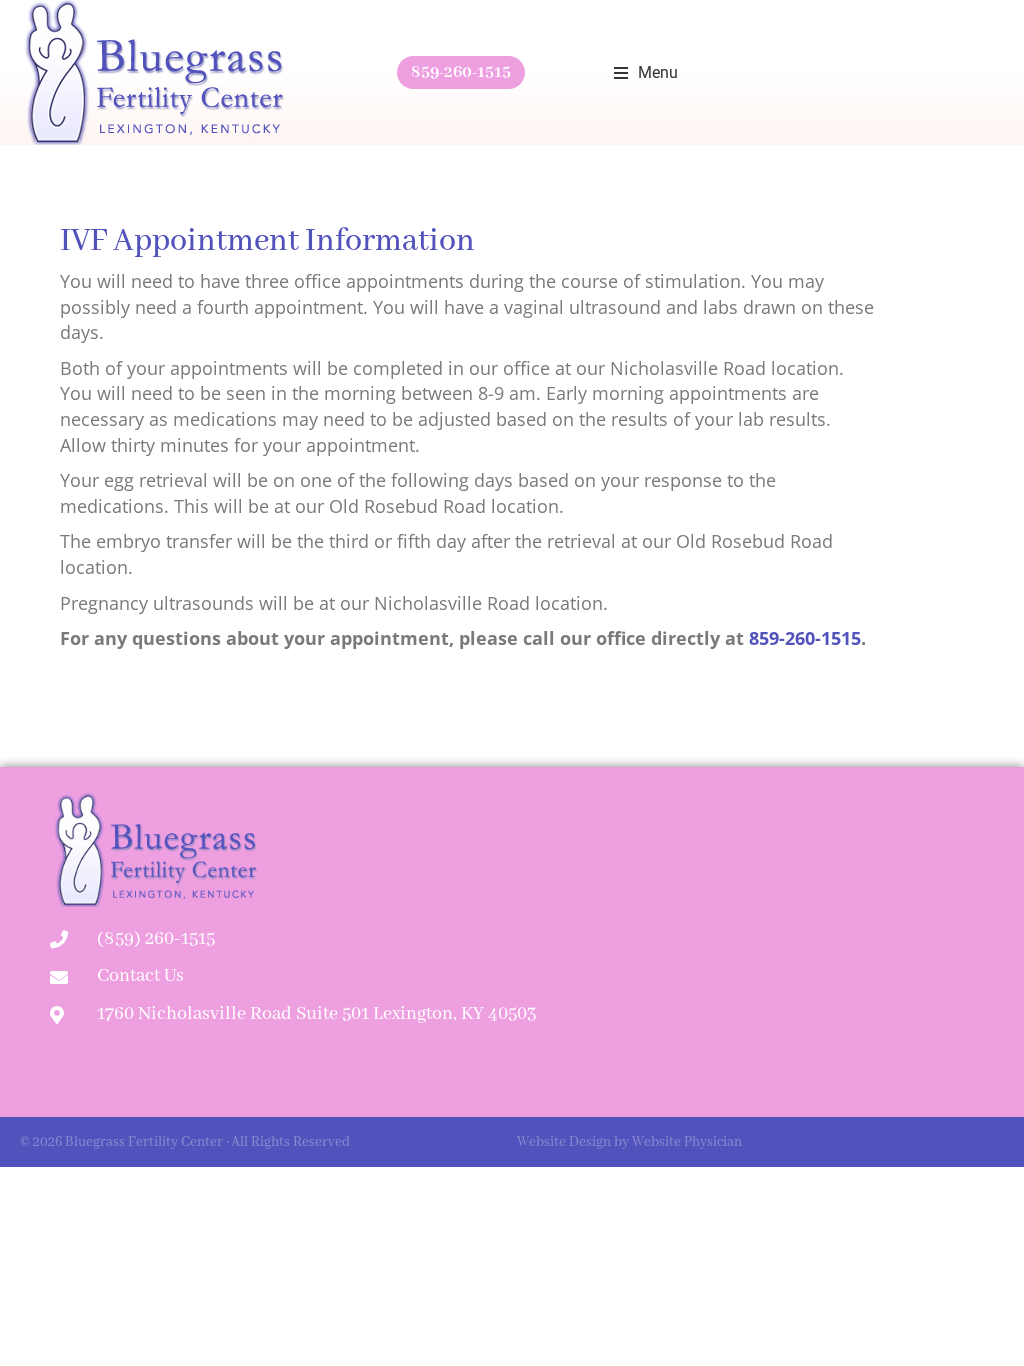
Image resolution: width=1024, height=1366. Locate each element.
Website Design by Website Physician (629, 1142)
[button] (646, 73)
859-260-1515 (461, 72)
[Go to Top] (994, 1336)
